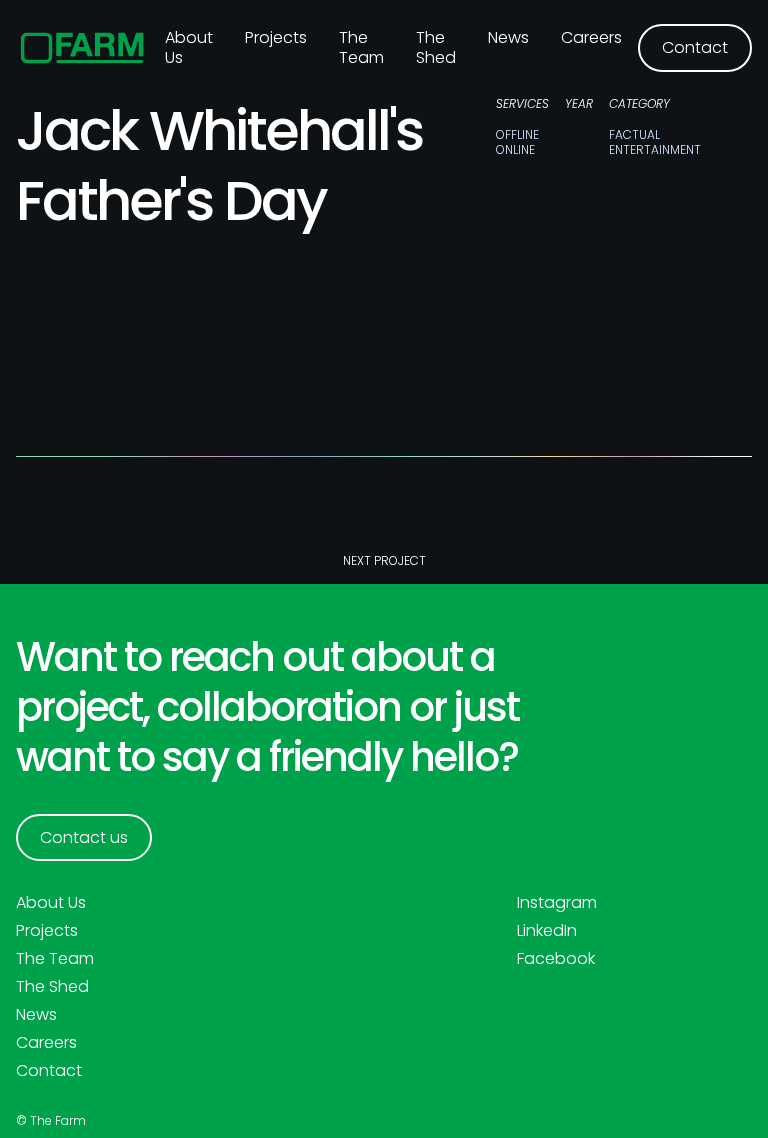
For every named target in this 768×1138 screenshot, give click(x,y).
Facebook (556, 959)
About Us (51, 903)
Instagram (557, 903)
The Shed (436, 47)
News (508, 37)
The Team (361, 47)
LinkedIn (547, 931)
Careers (591, 37)
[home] (82, 48)
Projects (276, 37)
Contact (49, 1071)
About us (189, 47)
